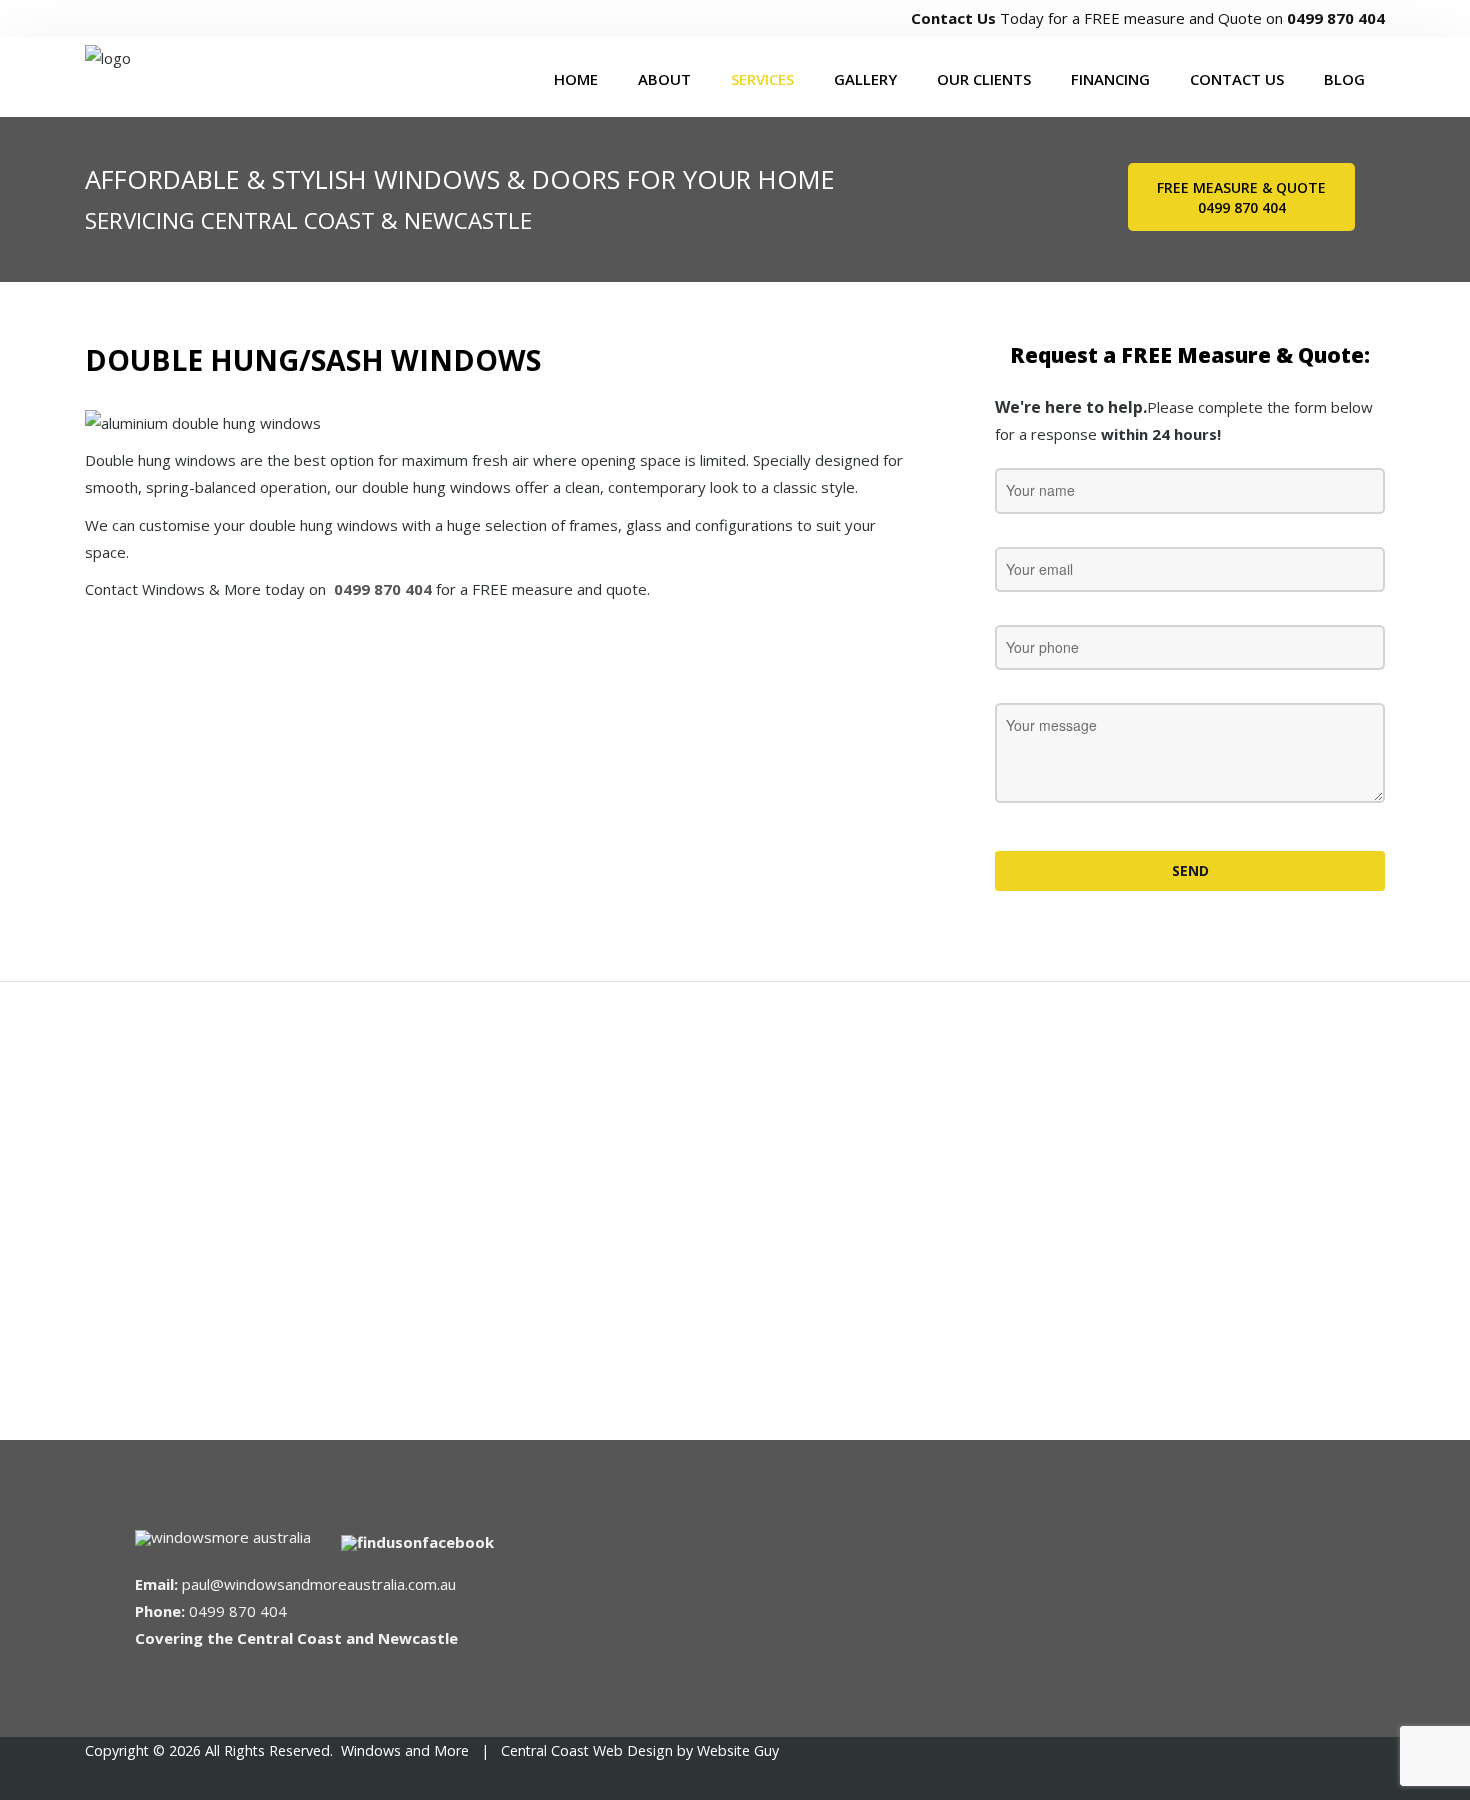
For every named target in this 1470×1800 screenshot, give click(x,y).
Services (762, 79)
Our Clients (984, 79)
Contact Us (953, 18)
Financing (1110, 79)
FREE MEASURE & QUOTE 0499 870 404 (1241, 197)
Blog (1344, 79)
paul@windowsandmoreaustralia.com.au (319, 1584)
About (664, 79)
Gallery (865, 79)
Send (1190, 870)
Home (576, 79)
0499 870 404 (1336, 18)
